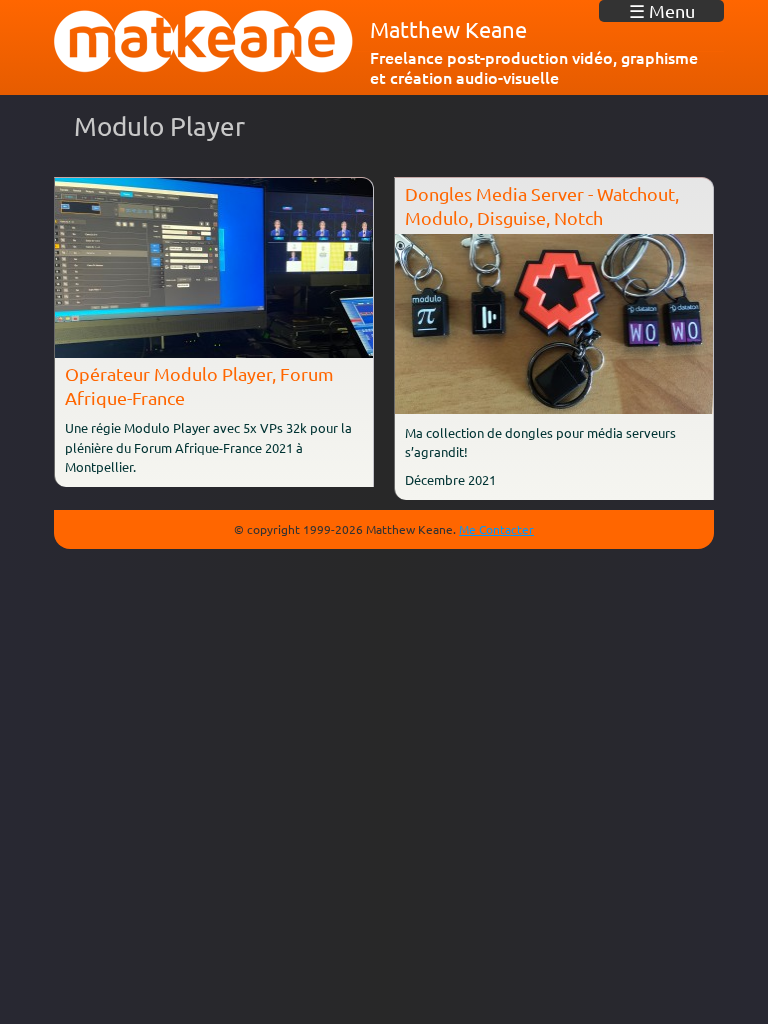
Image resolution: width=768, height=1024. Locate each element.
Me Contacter (496, 529)
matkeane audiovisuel (204, 42)
